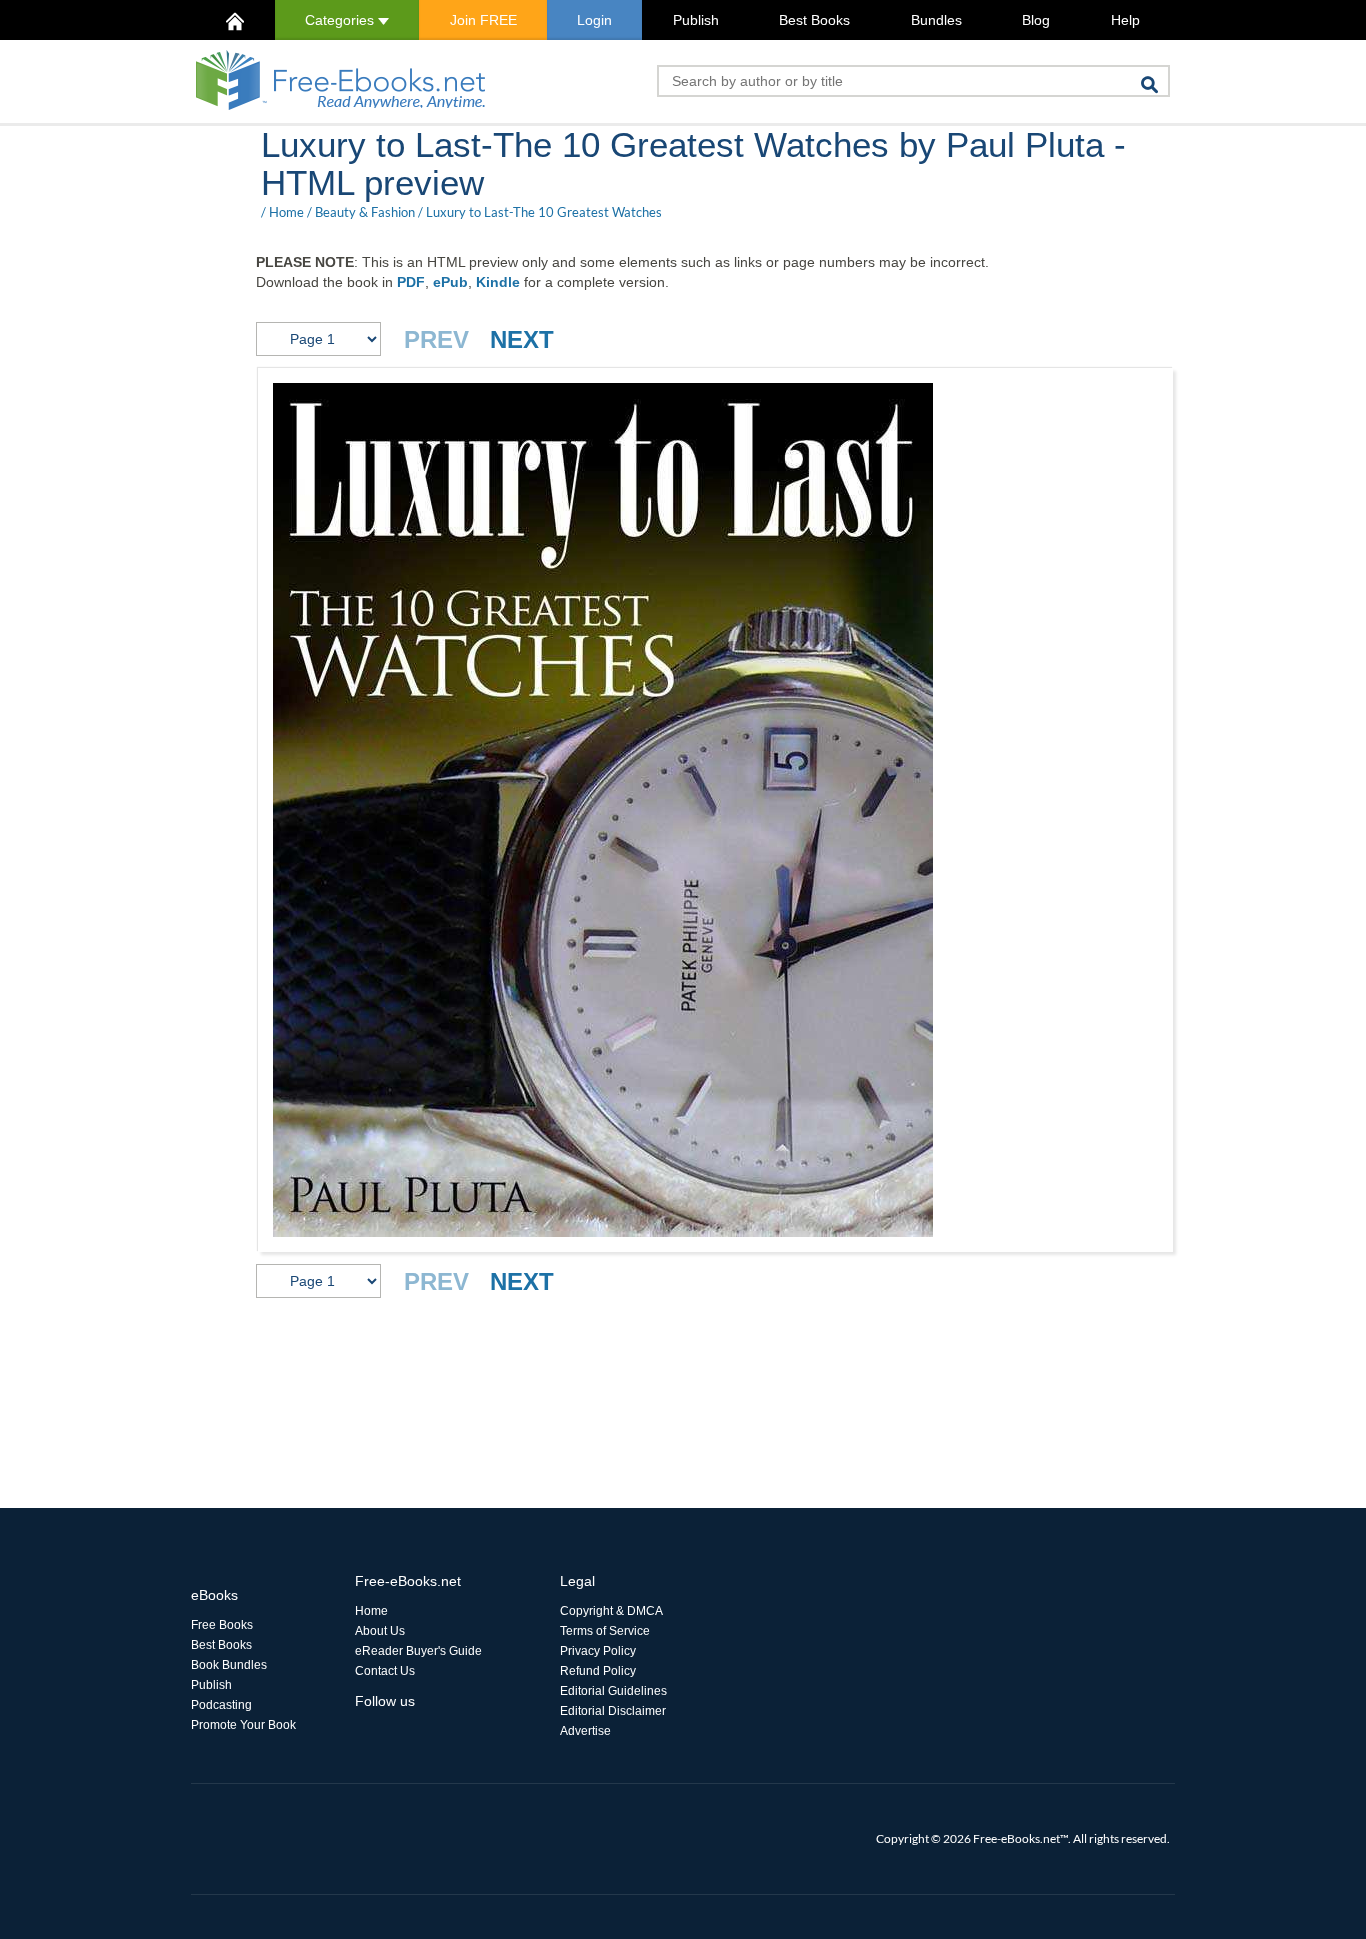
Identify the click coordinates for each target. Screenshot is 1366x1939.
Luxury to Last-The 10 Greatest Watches (544, 212)
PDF (411, 282)
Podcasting (221, 1705)
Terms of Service (605, 1631)
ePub (450, 282)
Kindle (498, 282)
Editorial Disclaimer (613, 1711)
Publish (696, 20)
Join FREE (483, 20)
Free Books (222, 1625)
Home (286, 212)
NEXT (522, 339)
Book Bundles (229, 1665)
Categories (341, 20)
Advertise (585, 1731)
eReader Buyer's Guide (418, 1651)
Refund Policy (598, 1671)
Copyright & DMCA (611, 1611)
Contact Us (385, 1671)
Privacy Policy (598, 1651)
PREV (436, 339)
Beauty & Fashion (365, 212)
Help (1125, 20)
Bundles (936, 20)
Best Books (814, 20)
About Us (380, 1631)
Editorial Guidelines (613, 1691)
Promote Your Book (243, 1725)
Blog (1036, 20)
